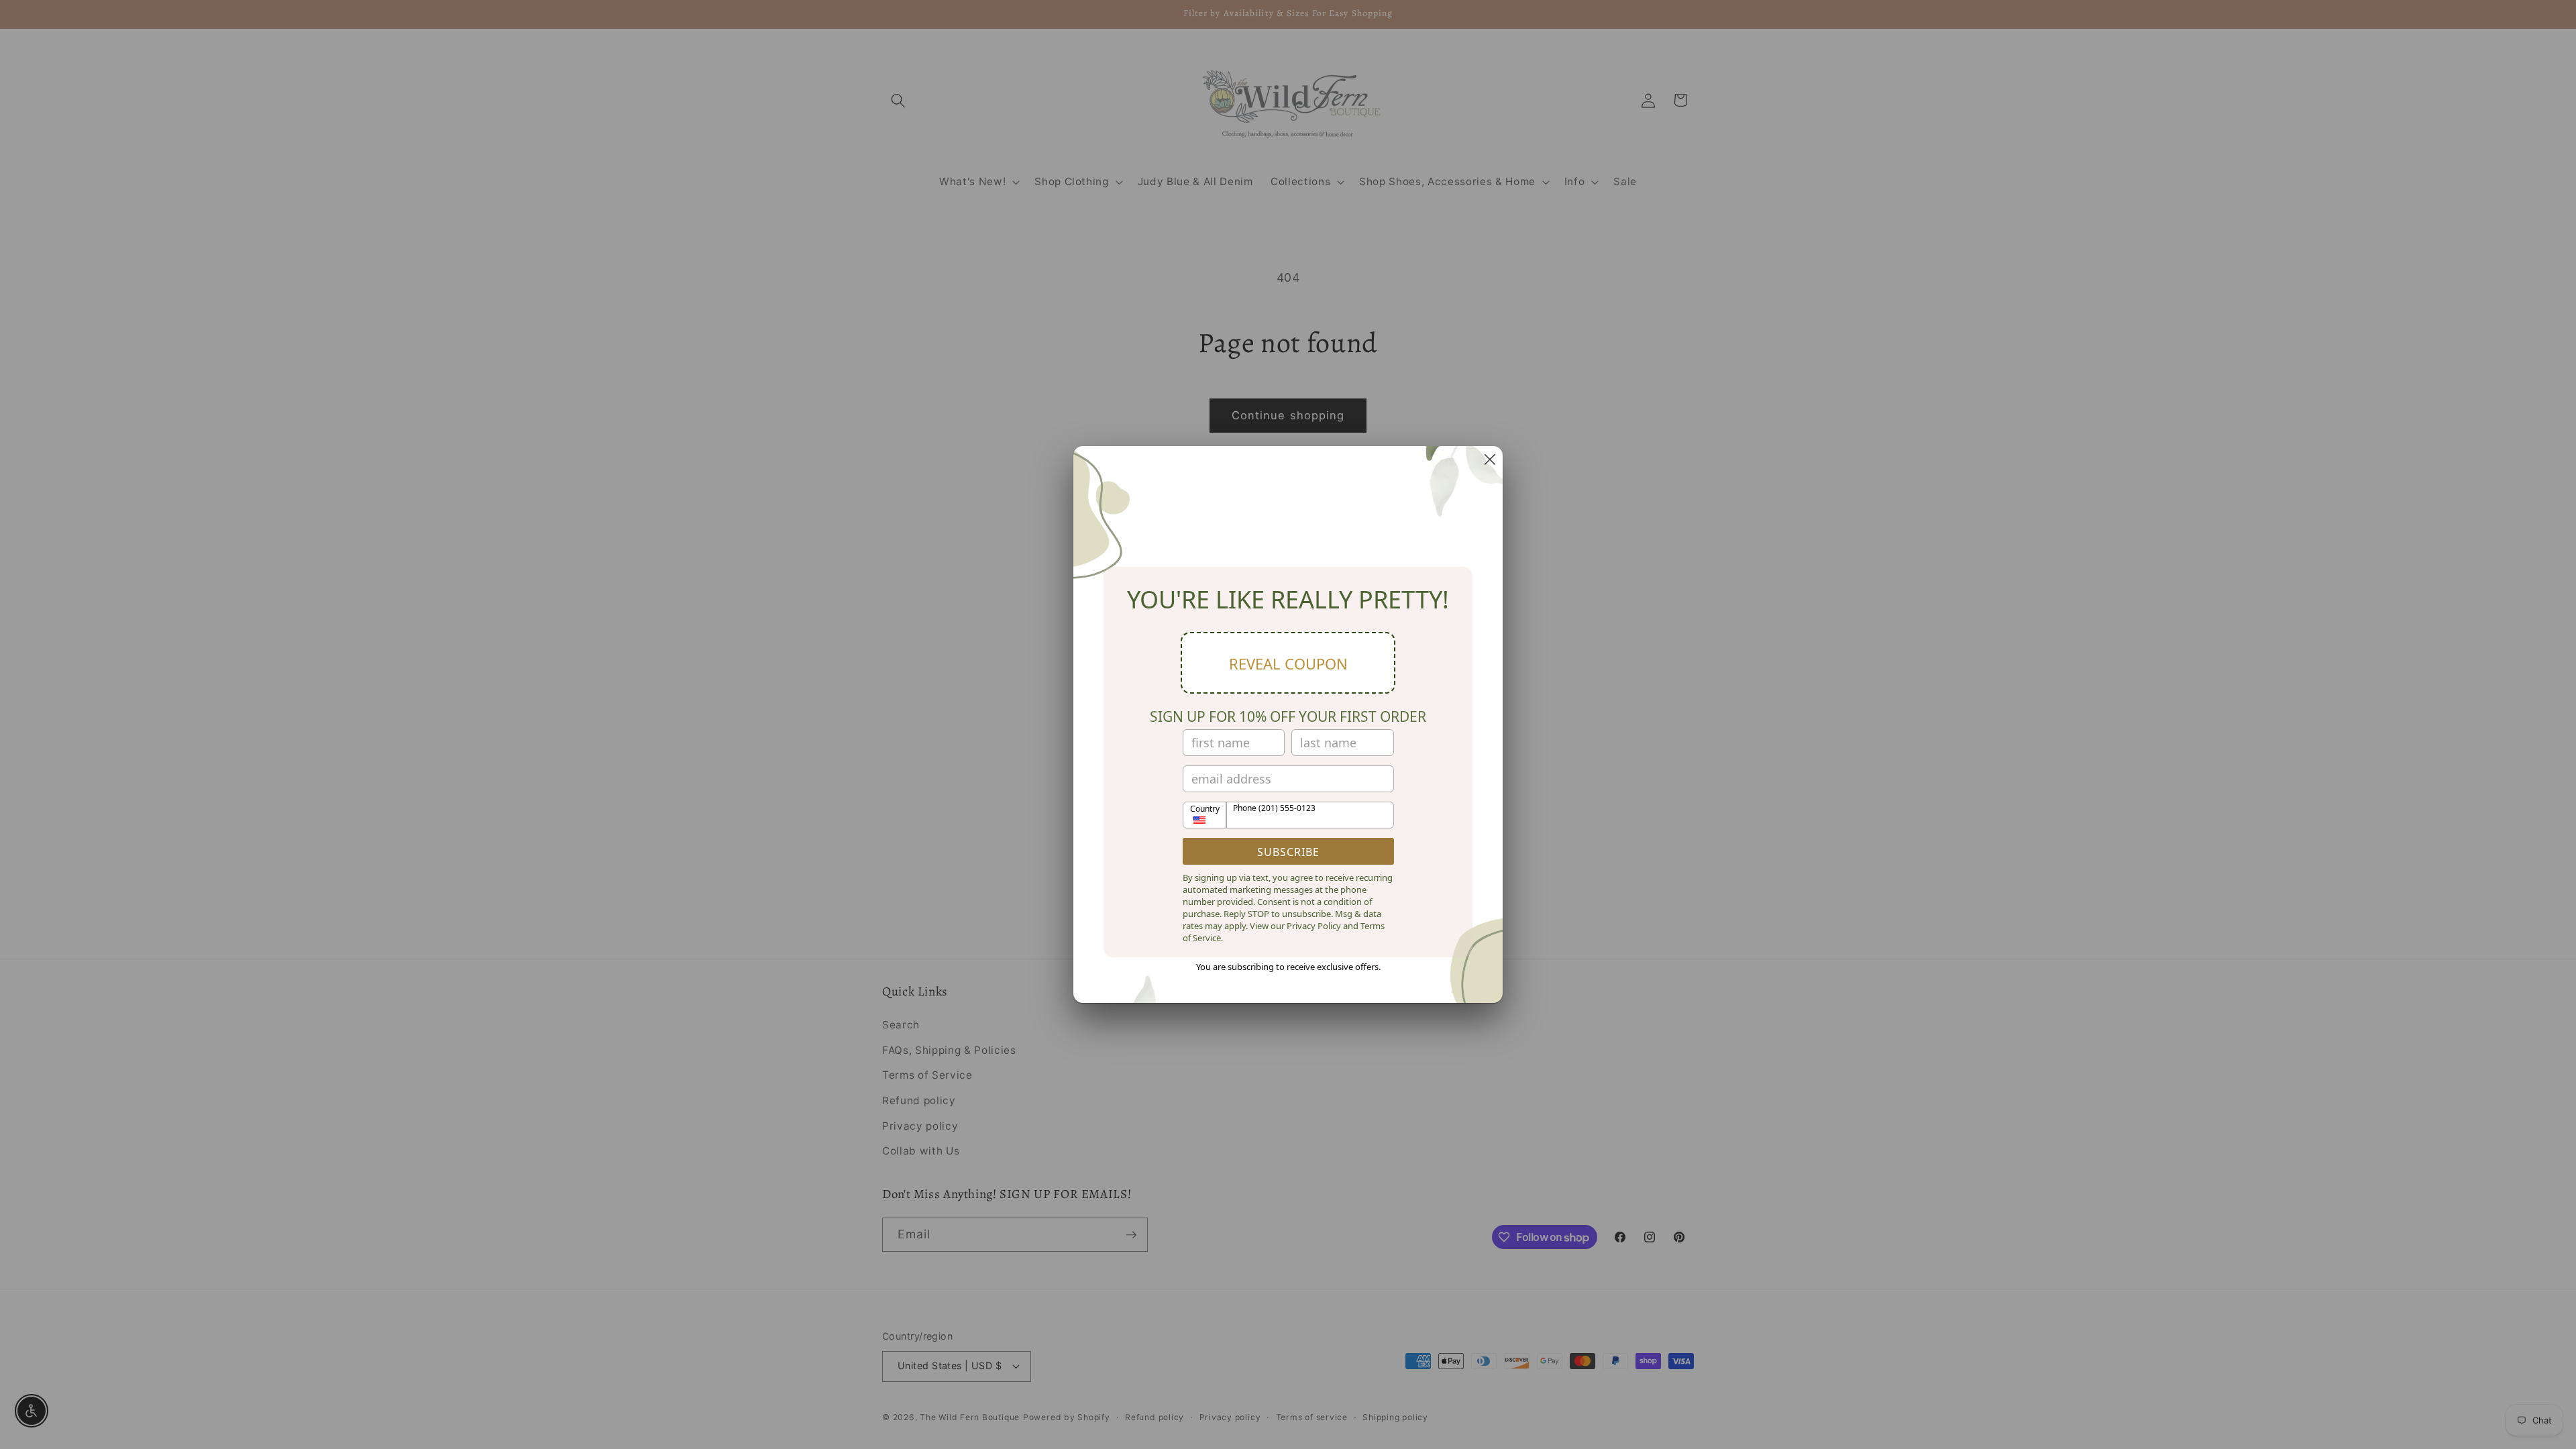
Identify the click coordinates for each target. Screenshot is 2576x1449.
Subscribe (1288, 852)
